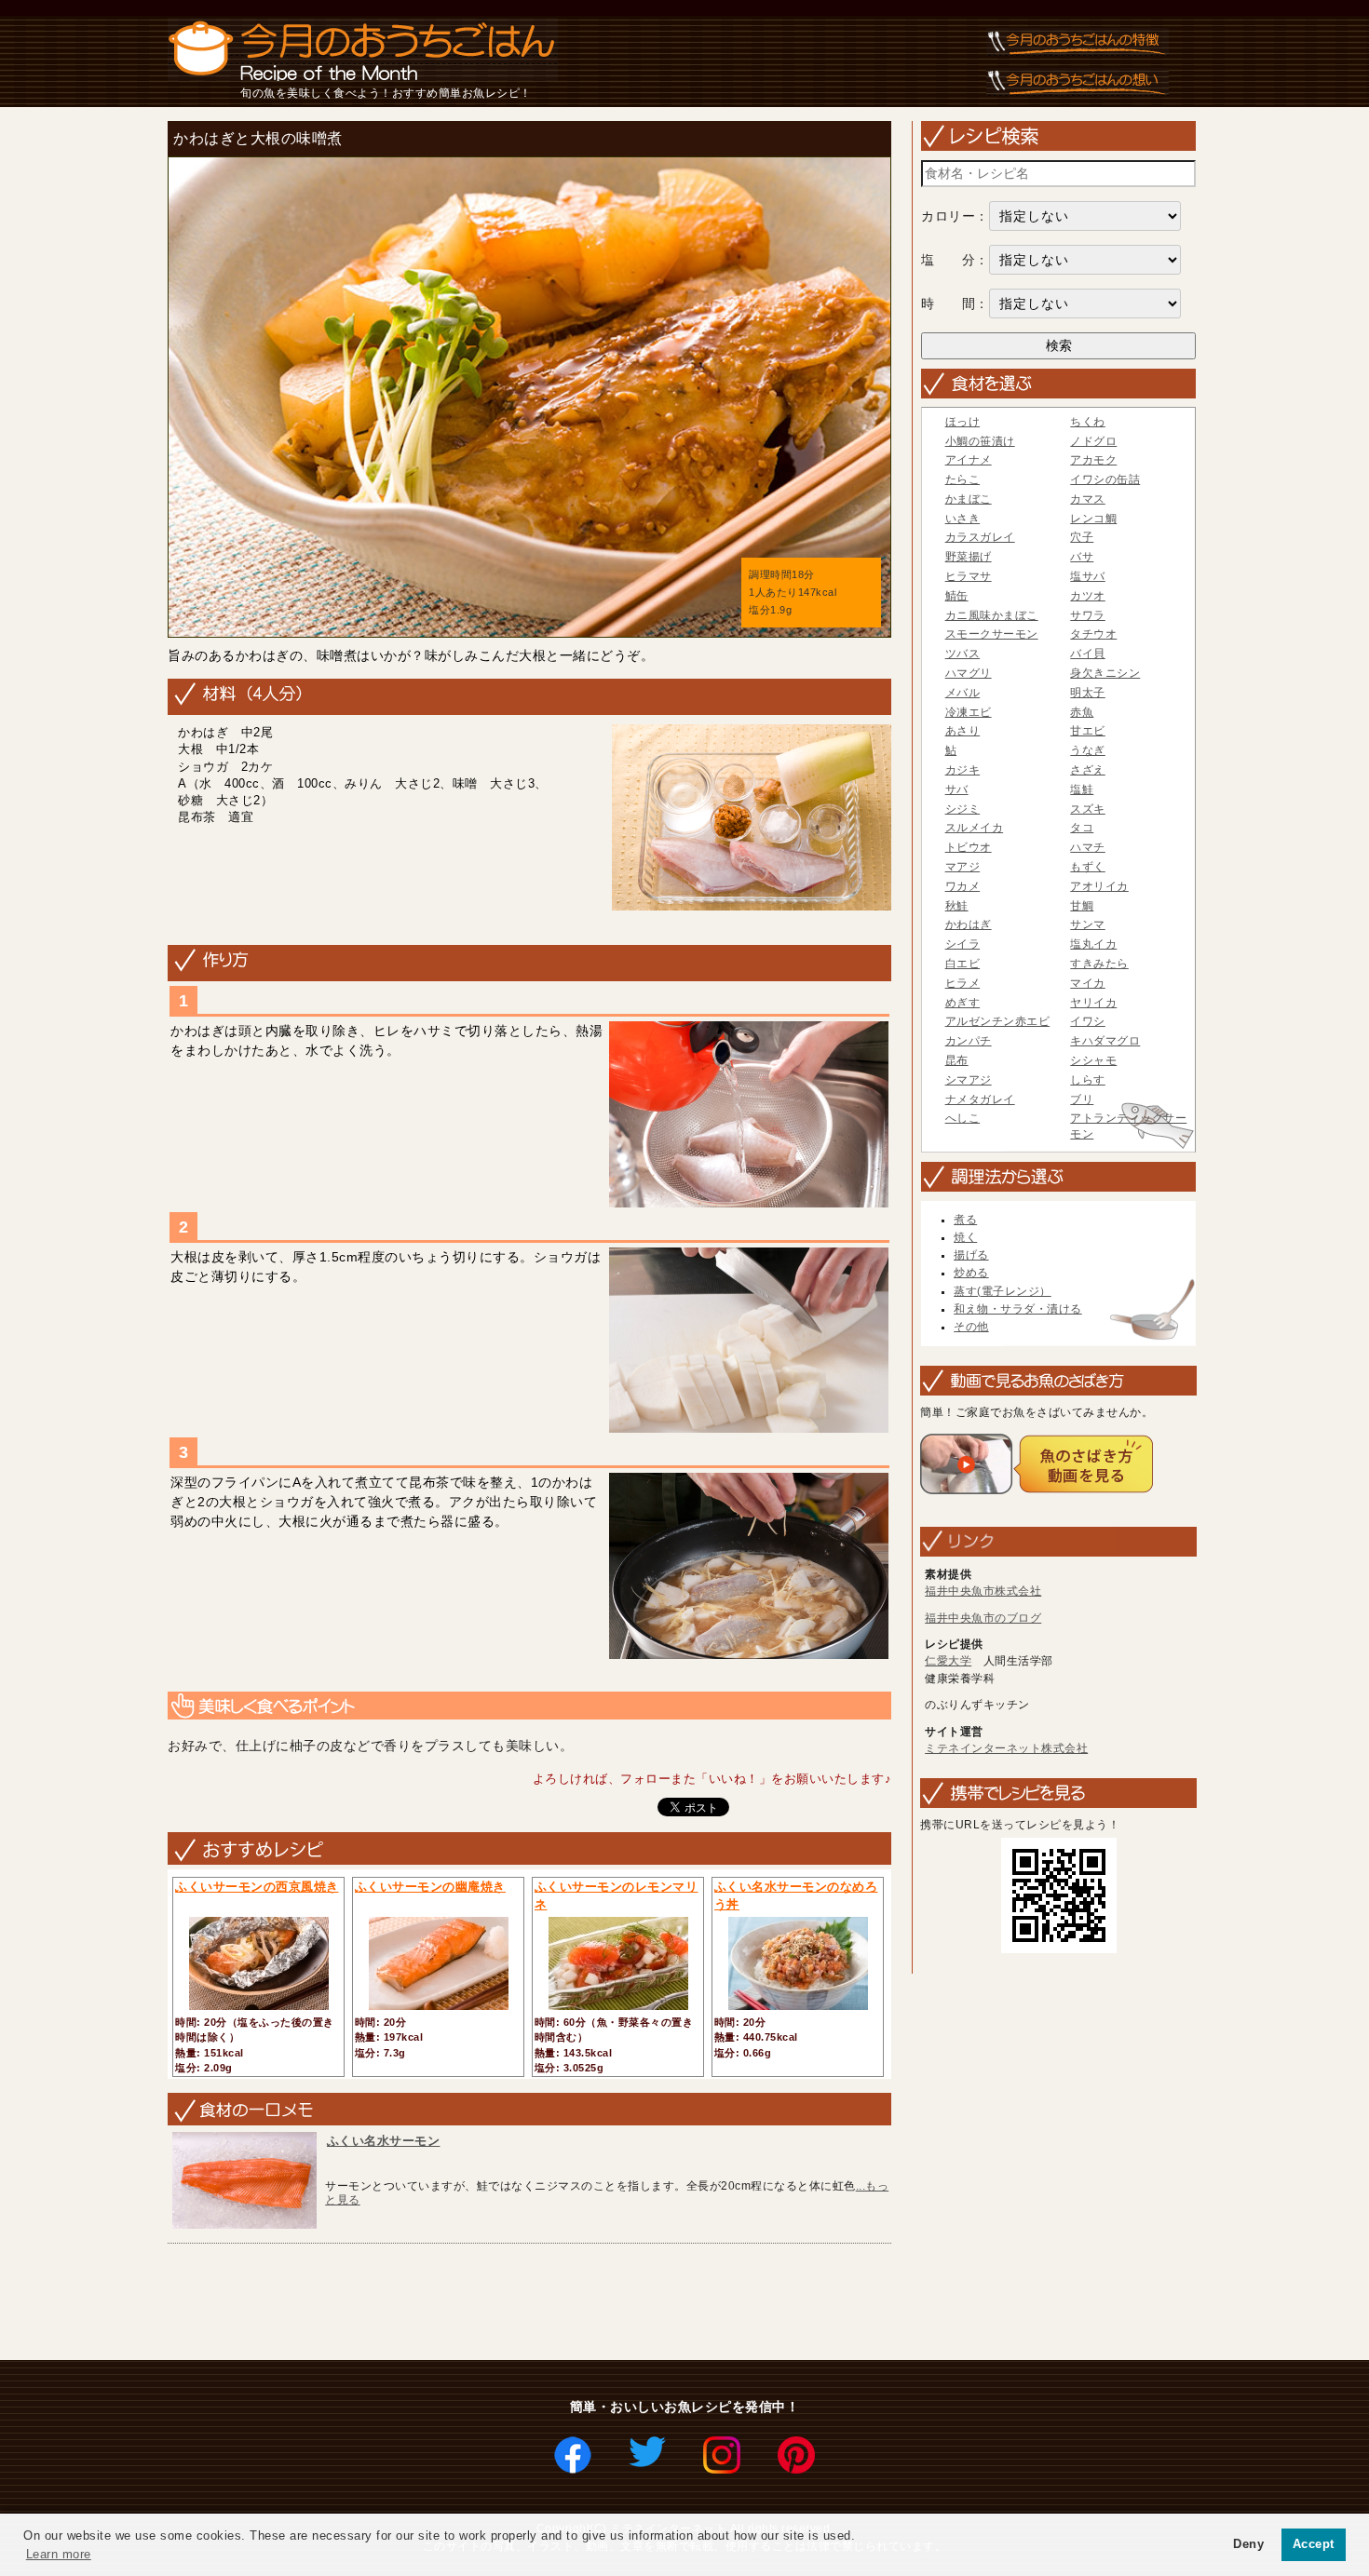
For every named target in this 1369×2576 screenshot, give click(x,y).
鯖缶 (957, 596)
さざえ (1088, 770)
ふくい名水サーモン (384, 2141)
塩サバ (1088, 576)
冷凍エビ (969, 712)
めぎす (963, 1003)
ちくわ (1088, 422)
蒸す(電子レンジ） (1003, 1291)
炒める (971, 1273)
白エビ (963, 964)
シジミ (963, 809)
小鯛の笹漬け (980, 441)
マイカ (1088, 983)
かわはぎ (969, 924)
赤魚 (1082, 712)
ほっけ (963, 422)
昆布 (957, 1060)
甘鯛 (1082, 906)
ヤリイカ (1093, 1003)
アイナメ (969, 460)
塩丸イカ (1093, 944)
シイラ (963, 944)
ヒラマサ (969, 576)
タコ (1082, 828)
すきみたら (1099, 964)
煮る (965, 1220)
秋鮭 (957, 906)
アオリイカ (1099, 886)
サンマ (1088, 924)
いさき (963, 519)
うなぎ (1088, 750)
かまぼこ (969, 499)
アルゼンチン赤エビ (998, 1021)
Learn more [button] (59, 2554)
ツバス (963, 654)
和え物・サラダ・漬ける (1018, 1309)
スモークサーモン (992, 634)
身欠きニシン (1105, 673)
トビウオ (969, 847)
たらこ (963, 479)
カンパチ (969, 1041)
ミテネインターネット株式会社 (1006, 1748)
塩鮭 (1082, 789)
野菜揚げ (969, 557)
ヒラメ (963, 983)
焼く (965, 1237)
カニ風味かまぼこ (992, 615)
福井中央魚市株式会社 (983, 1591)
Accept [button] (1314, 2544)
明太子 (1088, 693)
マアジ (963, 867)
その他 (971, 1327)
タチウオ (1093, 634)
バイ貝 (1088, 654)
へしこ (963, 1118)
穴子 (1082, 537)
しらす (1088, 1080)
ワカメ (963, 886)
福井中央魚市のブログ (983, 1618)
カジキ (963, 770)
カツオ (1088, 596)
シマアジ (969, 1080)
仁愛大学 (948, 1661)
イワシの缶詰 (1105, 479)
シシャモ (1093, 1060)
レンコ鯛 (1093, 519)
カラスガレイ (980, 537)
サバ (957, 789)
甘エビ (1088, 731)
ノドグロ (1093, 441)
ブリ (1082, 1099)
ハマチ (1088, 847)
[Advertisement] (501, 2303)
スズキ (1088, 809)
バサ (1082, 557)
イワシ (1088, 1021)
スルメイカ (975, 828)
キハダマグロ (1105, 1041)
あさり (963, 731)
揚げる (971, 1255)
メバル (963, 693)
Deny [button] (1248, 2544)
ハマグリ (969, 673)
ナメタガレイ (980, 1099)
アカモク (1093, 460)
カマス (1088, 499)
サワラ (1088, 615)
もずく (1088, 867)
